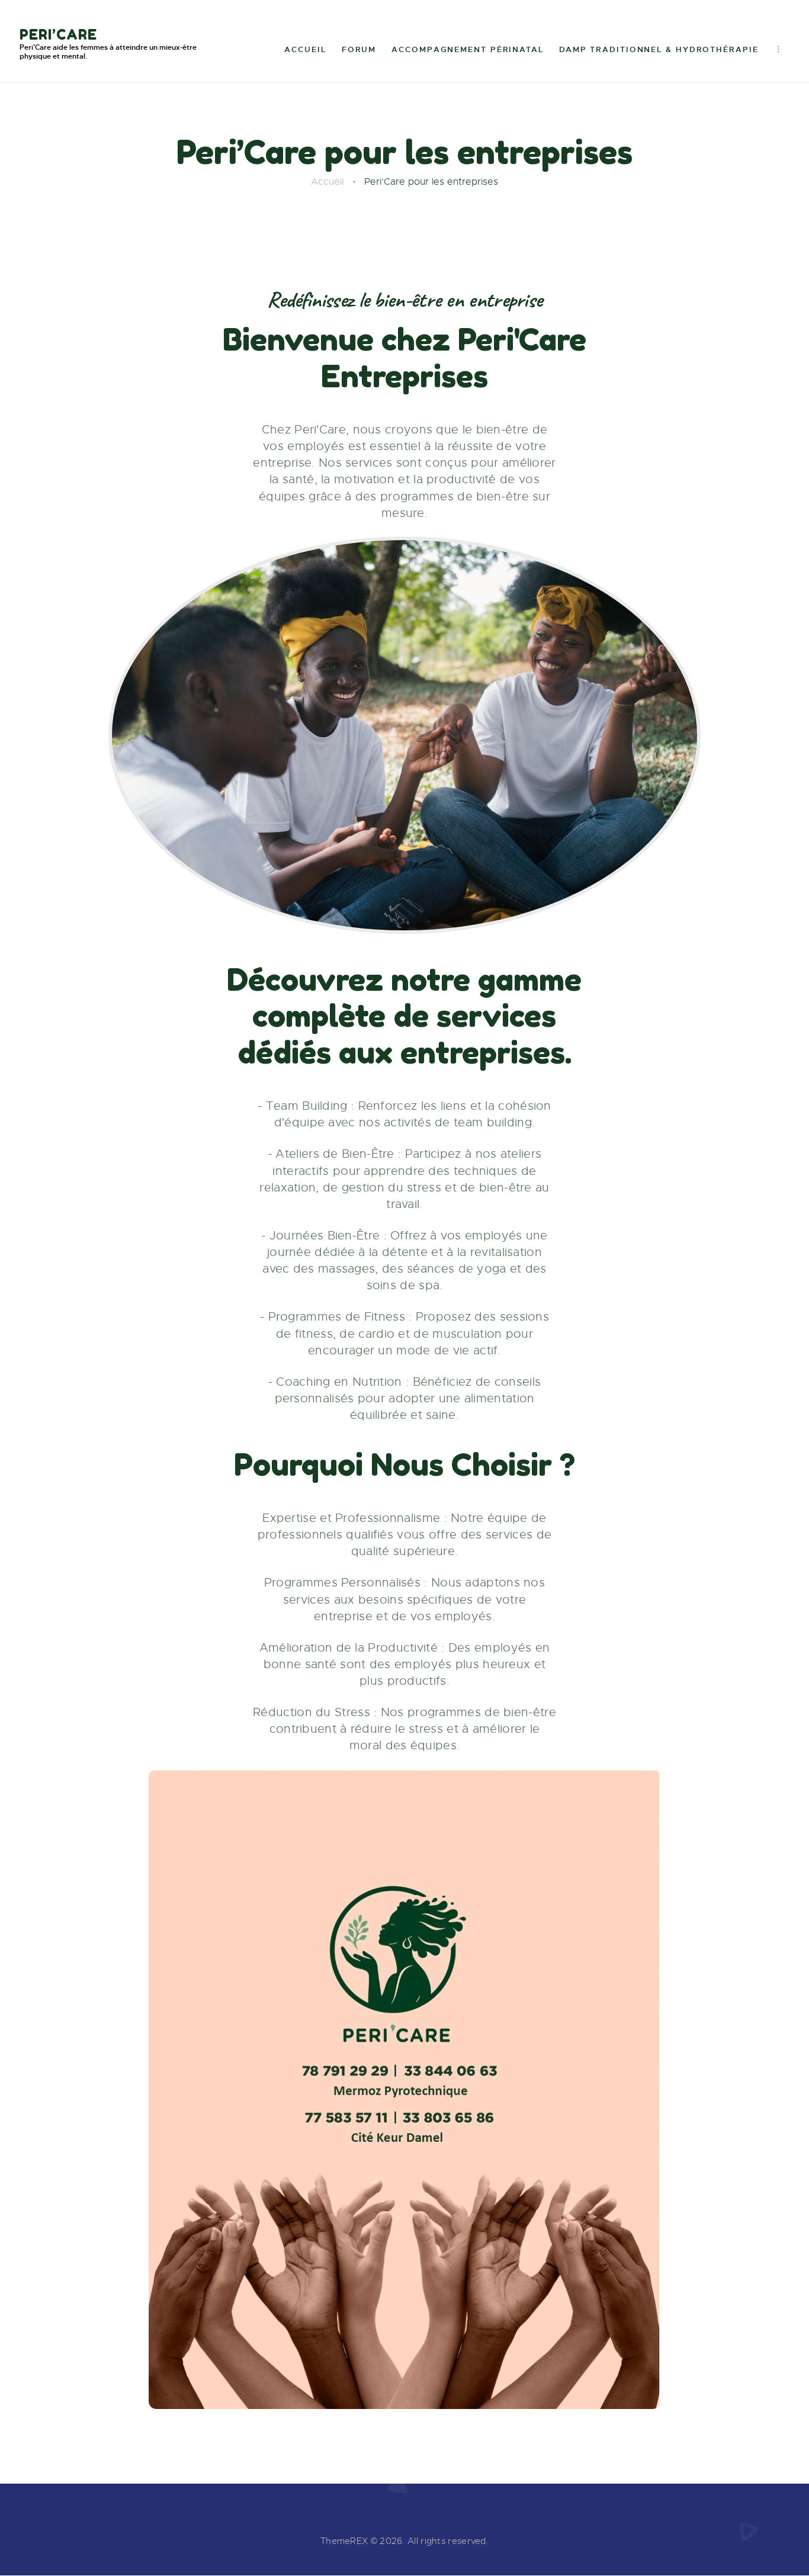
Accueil (327, 182)
